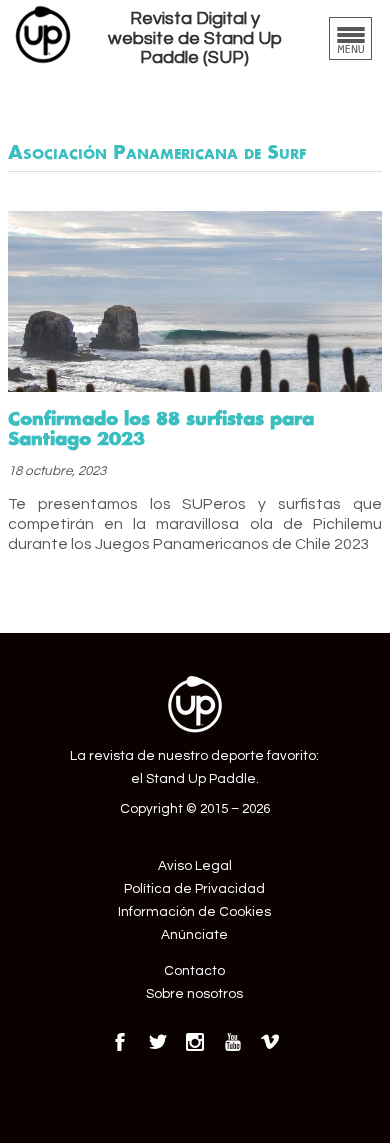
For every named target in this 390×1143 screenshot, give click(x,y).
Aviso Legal (195, 866)
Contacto (194, 971)
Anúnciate (194, 935)
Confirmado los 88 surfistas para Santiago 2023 (161, 428)
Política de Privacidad (194, 889)
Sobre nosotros (194, 994)
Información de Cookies (194, 912)
